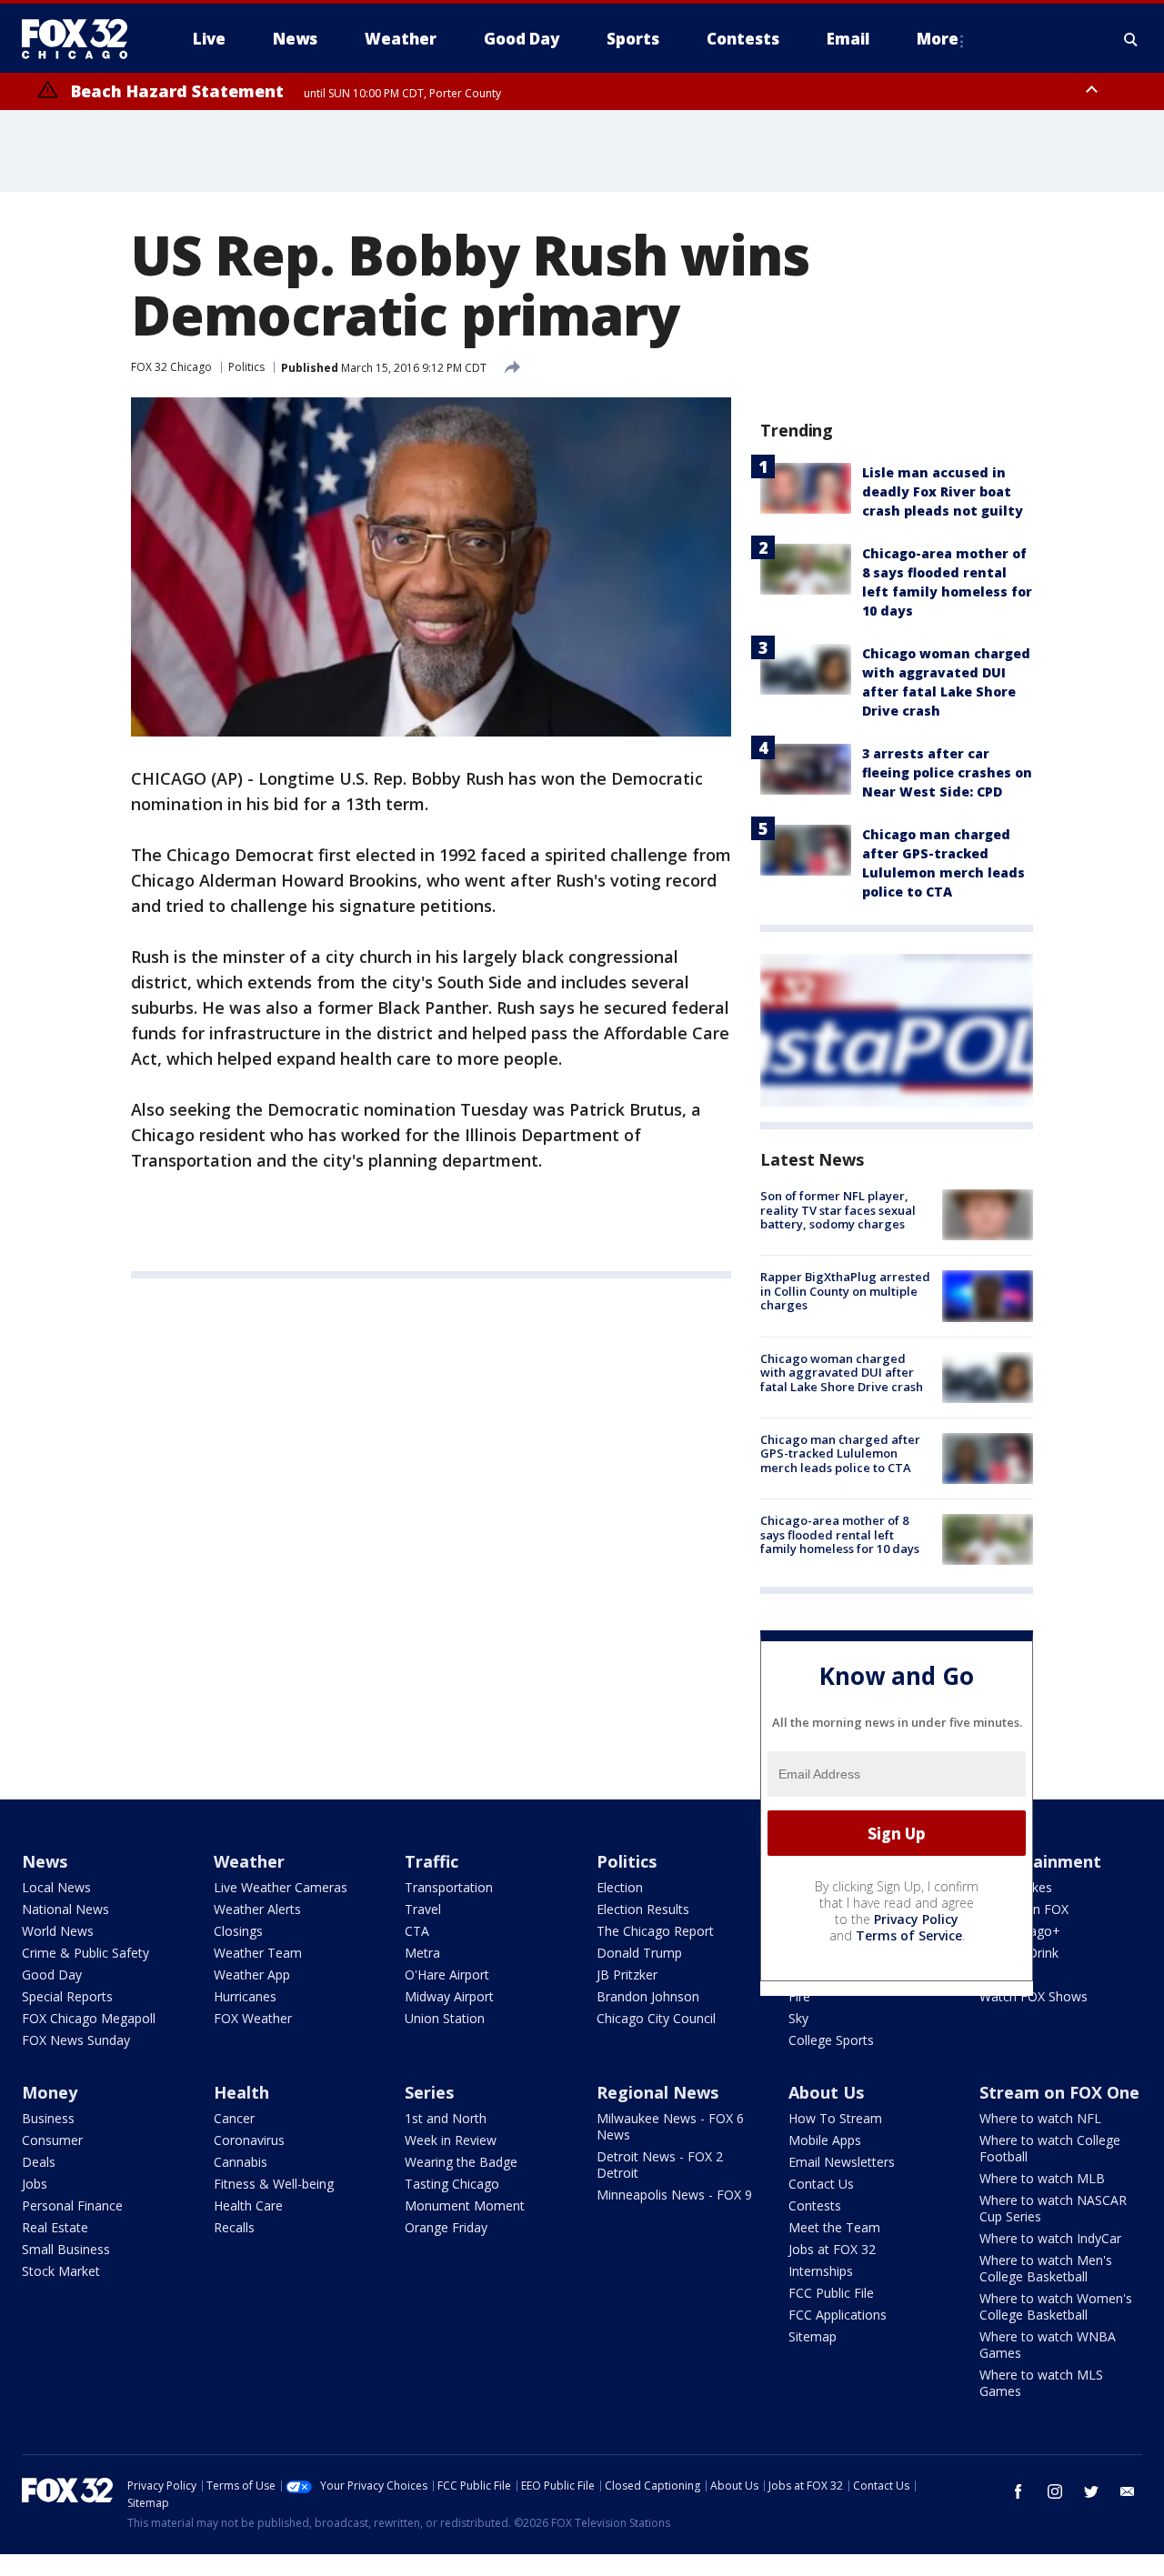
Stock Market (61, 2271)
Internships (821, 2271)
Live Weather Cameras (281, 1887)
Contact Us (821, 2184)
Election (620, 1887)
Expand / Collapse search (1131, 39)
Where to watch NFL (1040, 2118)
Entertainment (1040, 1861)
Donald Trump (639, 1953)
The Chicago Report (655, 1931)
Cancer (234, 2118)
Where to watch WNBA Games (1048, 2345)
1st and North (446, 2118)
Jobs (35, 2184)
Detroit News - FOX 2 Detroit (660, 2165)
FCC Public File (831, 2293)
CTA (417, 1931)
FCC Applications (838, 2315)
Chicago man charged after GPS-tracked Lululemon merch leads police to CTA (840, 1453)
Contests (815, 2205)
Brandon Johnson (648, 1996)
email (1128, 2491)
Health (241, 2092)
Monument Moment (465, 2205)
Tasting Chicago (452, 2184)
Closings (238, 1931)
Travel (423, 1909)
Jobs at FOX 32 (832, 2249)
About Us (826, 2092)
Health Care (248, 2205)
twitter (1091, 2491)
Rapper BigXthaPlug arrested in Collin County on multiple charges (845, 1291)
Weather (249, 1861)
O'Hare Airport (447, 1975)
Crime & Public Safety (85, 1953)
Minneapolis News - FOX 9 (674, 2195)
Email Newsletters (842, 2162)
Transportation (449, 1887)
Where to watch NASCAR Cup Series (1053, 2208)
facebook (1018, 2491)
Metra (422, 1953)
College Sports (831, 2040)
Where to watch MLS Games (1041, 2383)
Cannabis (241, 2162)
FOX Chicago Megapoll (89, 2018)
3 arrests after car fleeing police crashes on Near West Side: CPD (947, 772)
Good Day (52, 1975)
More (938, 39)
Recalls (234, 2227)
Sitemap (813, 2336)
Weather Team (258, 1953)
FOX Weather (253, 2018)
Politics (246, 367)
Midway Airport (449, 1996)
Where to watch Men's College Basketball (1046, 2268)
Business (48, 2118)
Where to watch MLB (1042, 2178)
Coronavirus (249, 2140)
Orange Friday (446, 2227)
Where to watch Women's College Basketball (1056, 2306)
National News (65, 1909)
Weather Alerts (257, 1909)
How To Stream (835, 2118)
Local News (56, 1887)
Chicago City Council (656, 2018)
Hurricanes (245, 1996)
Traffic (431, 1861)
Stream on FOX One (1059, 2092)
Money (50, 2092)
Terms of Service (909, 1935)
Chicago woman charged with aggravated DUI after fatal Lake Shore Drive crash (842, 1373)
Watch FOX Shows (1034, 1996)
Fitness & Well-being (274, 2184)
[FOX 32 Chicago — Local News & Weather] (82, 39)
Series (429, 2092)
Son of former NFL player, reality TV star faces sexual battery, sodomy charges (838, 1210)
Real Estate (55, 2227)
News (45, 1861)
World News (58, 1931)
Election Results (643, 1909)
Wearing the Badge (461, 2162)
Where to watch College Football (1050, 2148)
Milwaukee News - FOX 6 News (670, 2126)
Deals (39, 2162)
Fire (799, 1996)
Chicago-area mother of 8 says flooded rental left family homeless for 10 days (840, 1534)
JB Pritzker (627, 1975)
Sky (798, 2018)
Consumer (52, 2140)
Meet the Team (834, 2227)
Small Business (66, 2249)
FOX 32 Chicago (171, 367)
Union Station (445, 2018)
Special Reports (67, 1996)
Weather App (252, 1975)
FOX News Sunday (76, 2040)
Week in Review (451, 2140)
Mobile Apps (825, 2140)
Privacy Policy (916, 1919)
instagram (1055, 2491)
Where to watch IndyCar (1050, 2238)
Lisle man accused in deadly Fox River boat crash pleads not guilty (943, 491)
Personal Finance (72, 2205)
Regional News (657, 2092)
